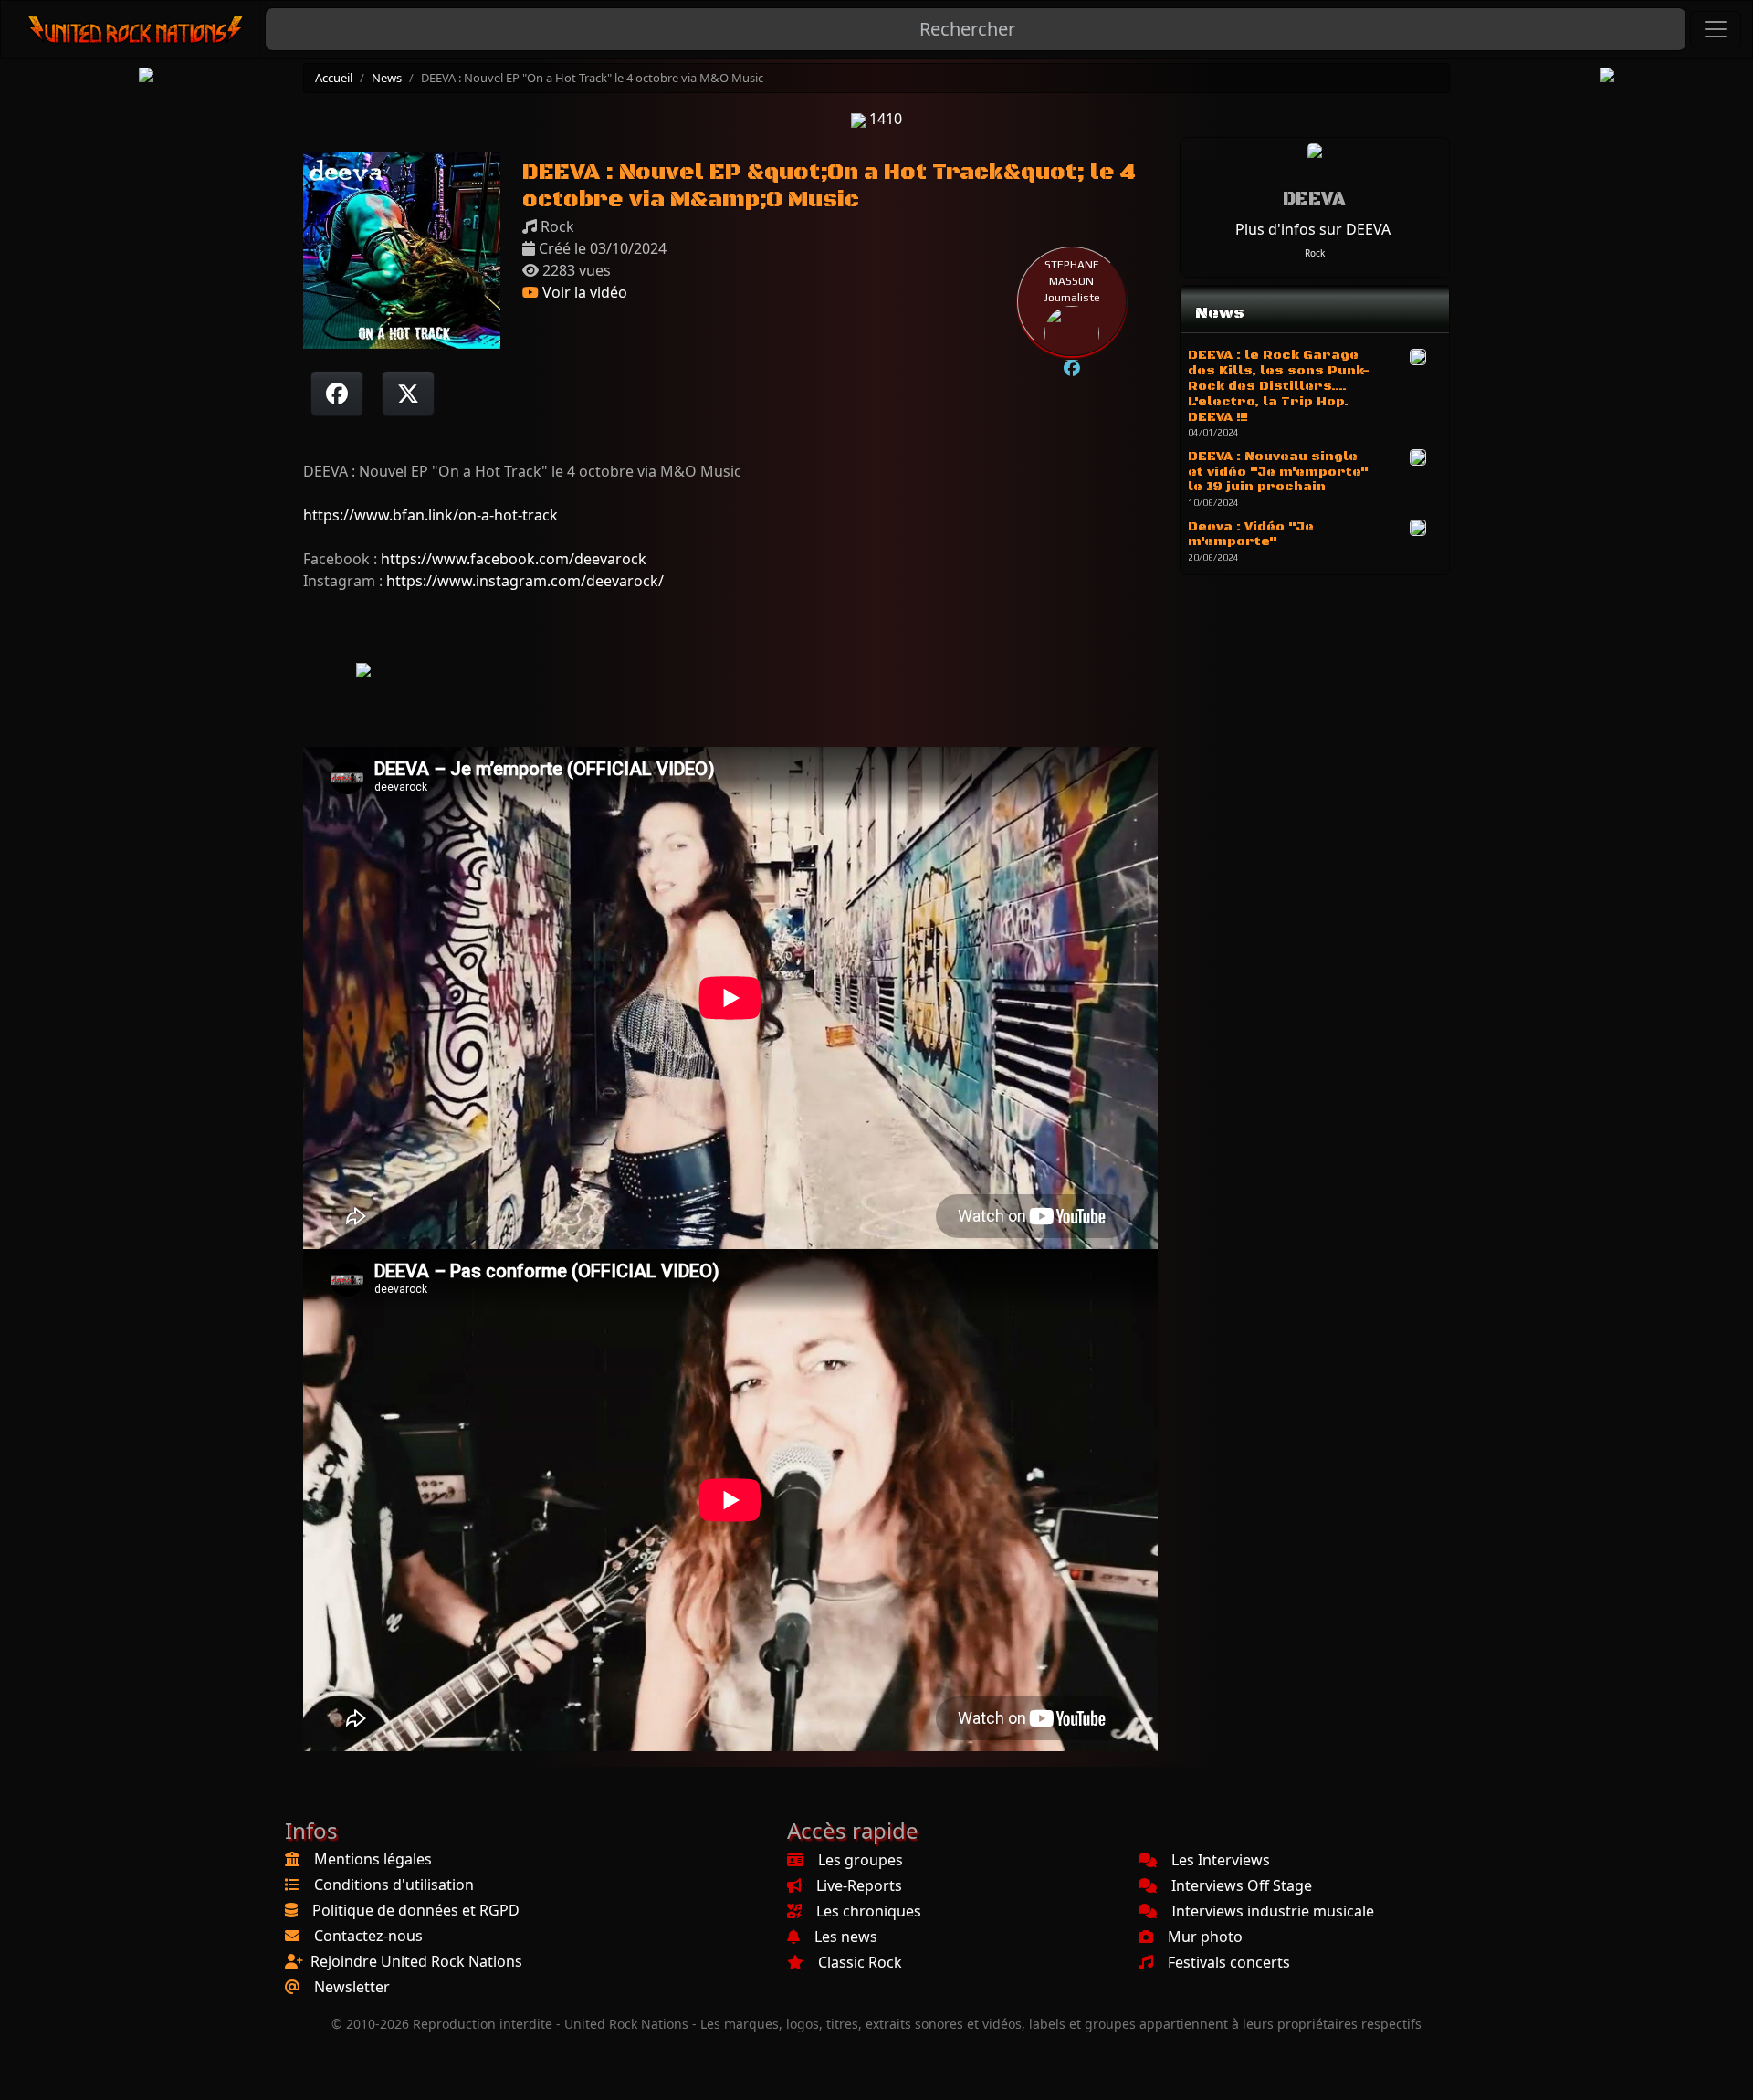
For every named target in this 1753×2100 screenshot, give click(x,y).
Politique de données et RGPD (416, 1910)
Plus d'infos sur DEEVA (1313, 229)
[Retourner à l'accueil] (136, 30)
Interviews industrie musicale (1273, 1911)
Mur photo (1205, 1937)
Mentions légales (373, 1859)
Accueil (334, 78)
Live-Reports (859, 1885)
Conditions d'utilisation (394, 1885)
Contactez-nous (368, 1936)
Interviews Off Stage (1242, 1885)
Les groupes (861, 1860)
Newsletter (352, 1987)
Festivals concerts (1229, 1962)
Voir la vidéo (583, 292)
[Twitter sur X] (408, 394)
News (387, 78)
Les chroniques (869, 1911)
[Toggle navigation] (1716, 29)
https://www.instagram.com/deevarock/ (525, 581)
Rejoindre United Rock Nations (416, 1961)
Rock (1315, 253)
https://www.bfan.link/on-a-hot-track (430, 515)
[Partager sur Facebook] (337, 394)
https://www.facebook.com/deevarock (514, 559)
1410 (884, 119)
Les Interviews (1221, 1860)
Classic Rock (860, 1962)
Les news (846, 1937)
